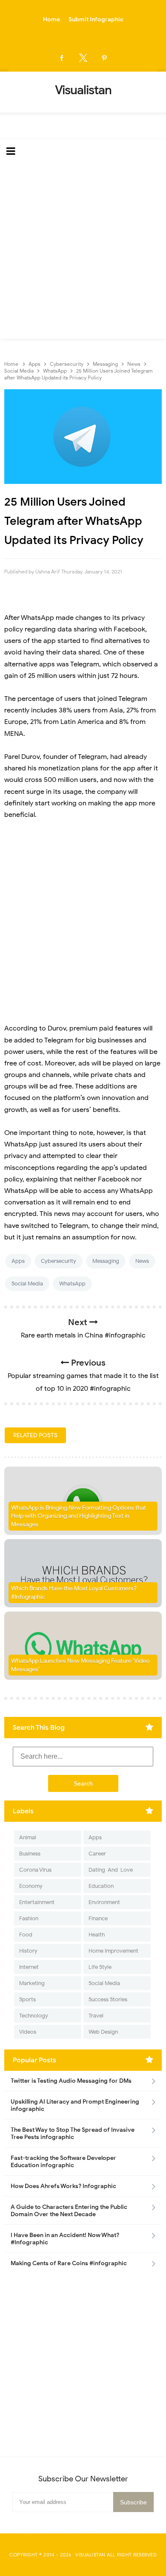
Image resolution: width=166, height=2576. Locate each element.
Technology (34, 2016)
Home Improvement (113, 1951)
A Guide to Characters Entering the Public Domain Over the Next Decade (69, 2211)
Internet (29, 1967)
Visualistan (90, 2555)
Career (97, 1854)
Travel (96, 2016)
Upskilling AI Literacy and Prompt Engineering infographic (75, 2105)
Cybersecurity (59, 1261)
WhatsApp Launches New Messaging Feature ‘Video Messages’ (80, 1665)
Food (26, 1935)
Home (52, 19)
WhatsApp (72, 1284)
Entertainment (37, 1902)
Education (101, 1886)
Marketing (32, 1983)
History (28, 1951)
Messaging (106, 1261)
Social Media (27, 1284)
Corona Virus (35, 1870)
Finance (98, 1918)
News (142, 1261)
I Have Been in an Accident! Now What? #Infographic (65, 2239)
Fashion (29, 1918)
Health (97, 1935)
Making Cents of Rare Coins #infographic (69, 2263)
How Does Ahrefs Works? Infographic (63, 2186)
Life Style (100, 1967)
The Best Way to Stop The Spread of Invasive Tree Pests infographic (73, 2133)
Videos (28, 2032)
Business (30, 1854)
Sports (27, 1999)
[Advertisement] (83, 252)
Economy (31, 1886)
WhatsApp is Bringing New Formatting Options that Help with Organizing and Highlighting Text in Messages (79, 1516)
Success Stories (108, 1999)
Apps (18, 1261)
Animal (28, 1837)
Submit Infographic (96, 19)
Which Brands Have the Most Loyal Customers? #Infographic (74, 1593)
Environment (104, 1902)
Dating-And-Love (111, 1870)
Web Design (103, 2032)
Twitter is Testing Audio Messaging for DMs (71, 2081)
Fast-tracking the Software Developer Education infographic (63, 2162)
